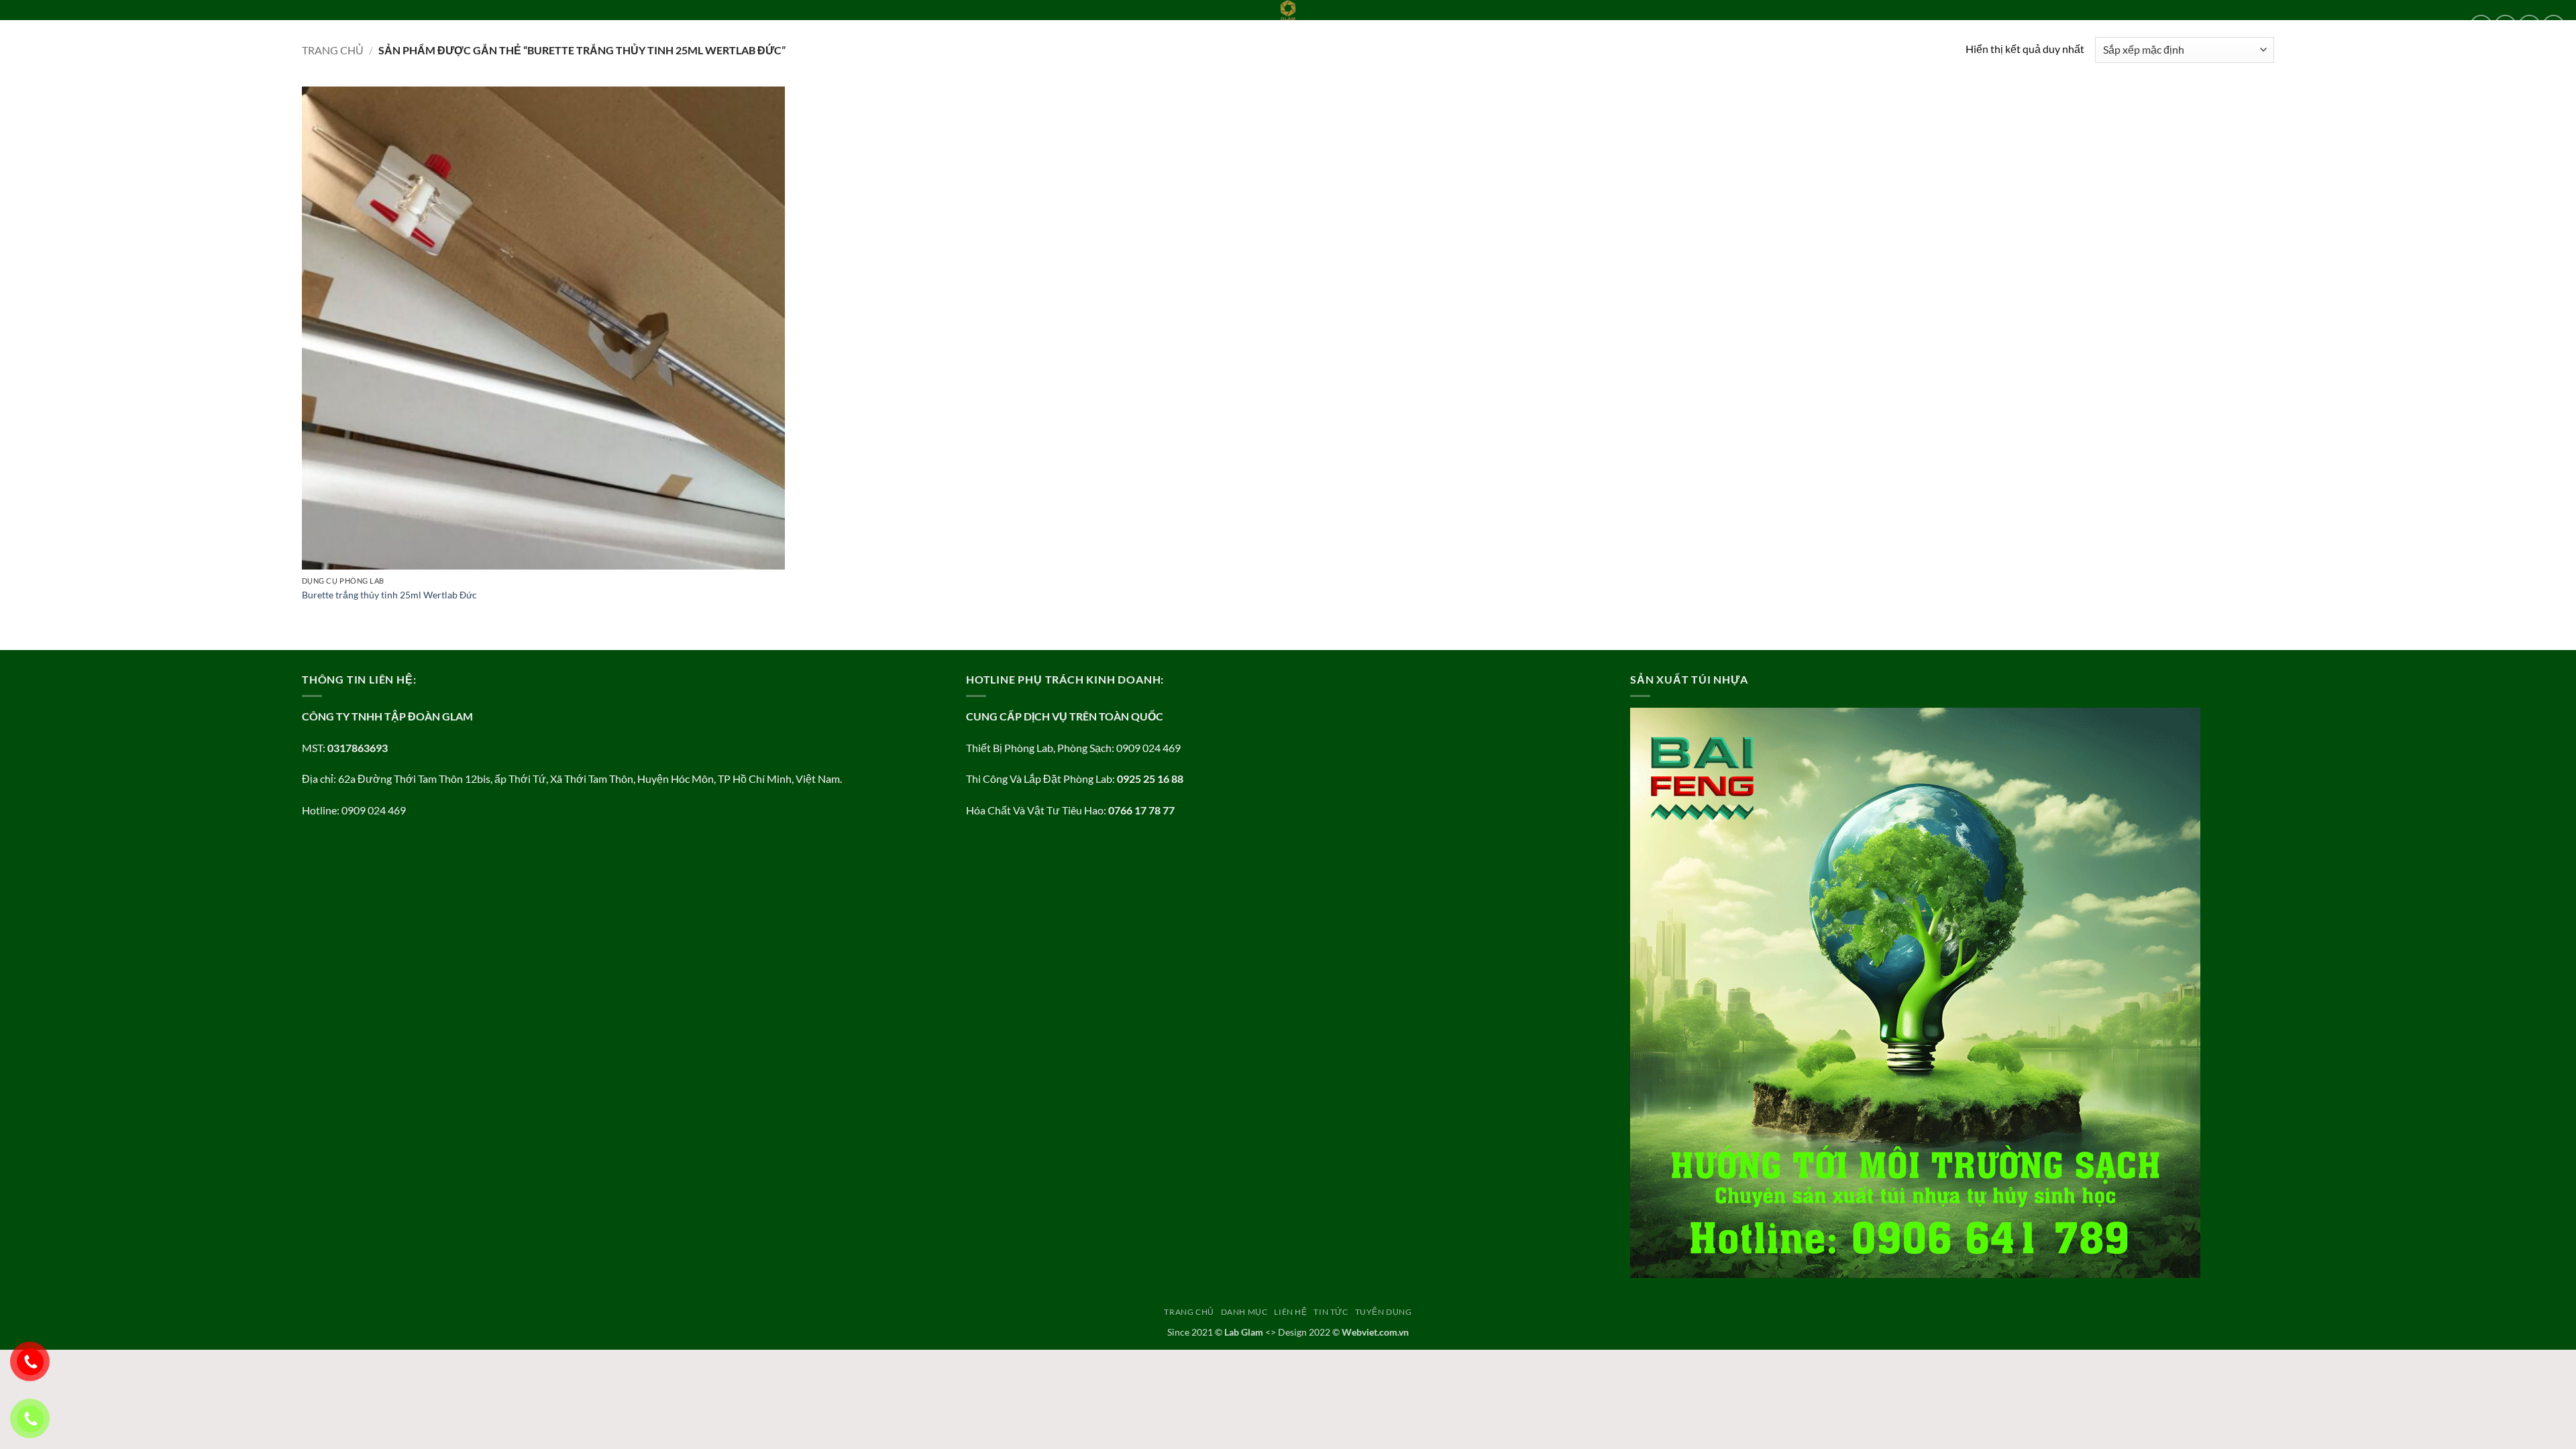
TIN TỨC (198, 25)
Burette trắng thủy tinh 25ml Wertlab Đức (389, 595)
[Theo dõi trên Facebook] (2481, 26)
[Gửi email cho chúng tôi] (2554, 26)
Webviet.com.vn (1375, 1332)
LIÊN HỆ (154, 25)
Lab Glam (1244, 1332)
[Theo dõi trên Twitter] (2529, 26)
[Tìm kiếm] (297, 25)
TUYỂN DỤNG (254, 25)
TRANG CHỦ (36, 25)
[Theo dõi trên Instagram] (2505, 26)
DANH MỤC (95, 25)
